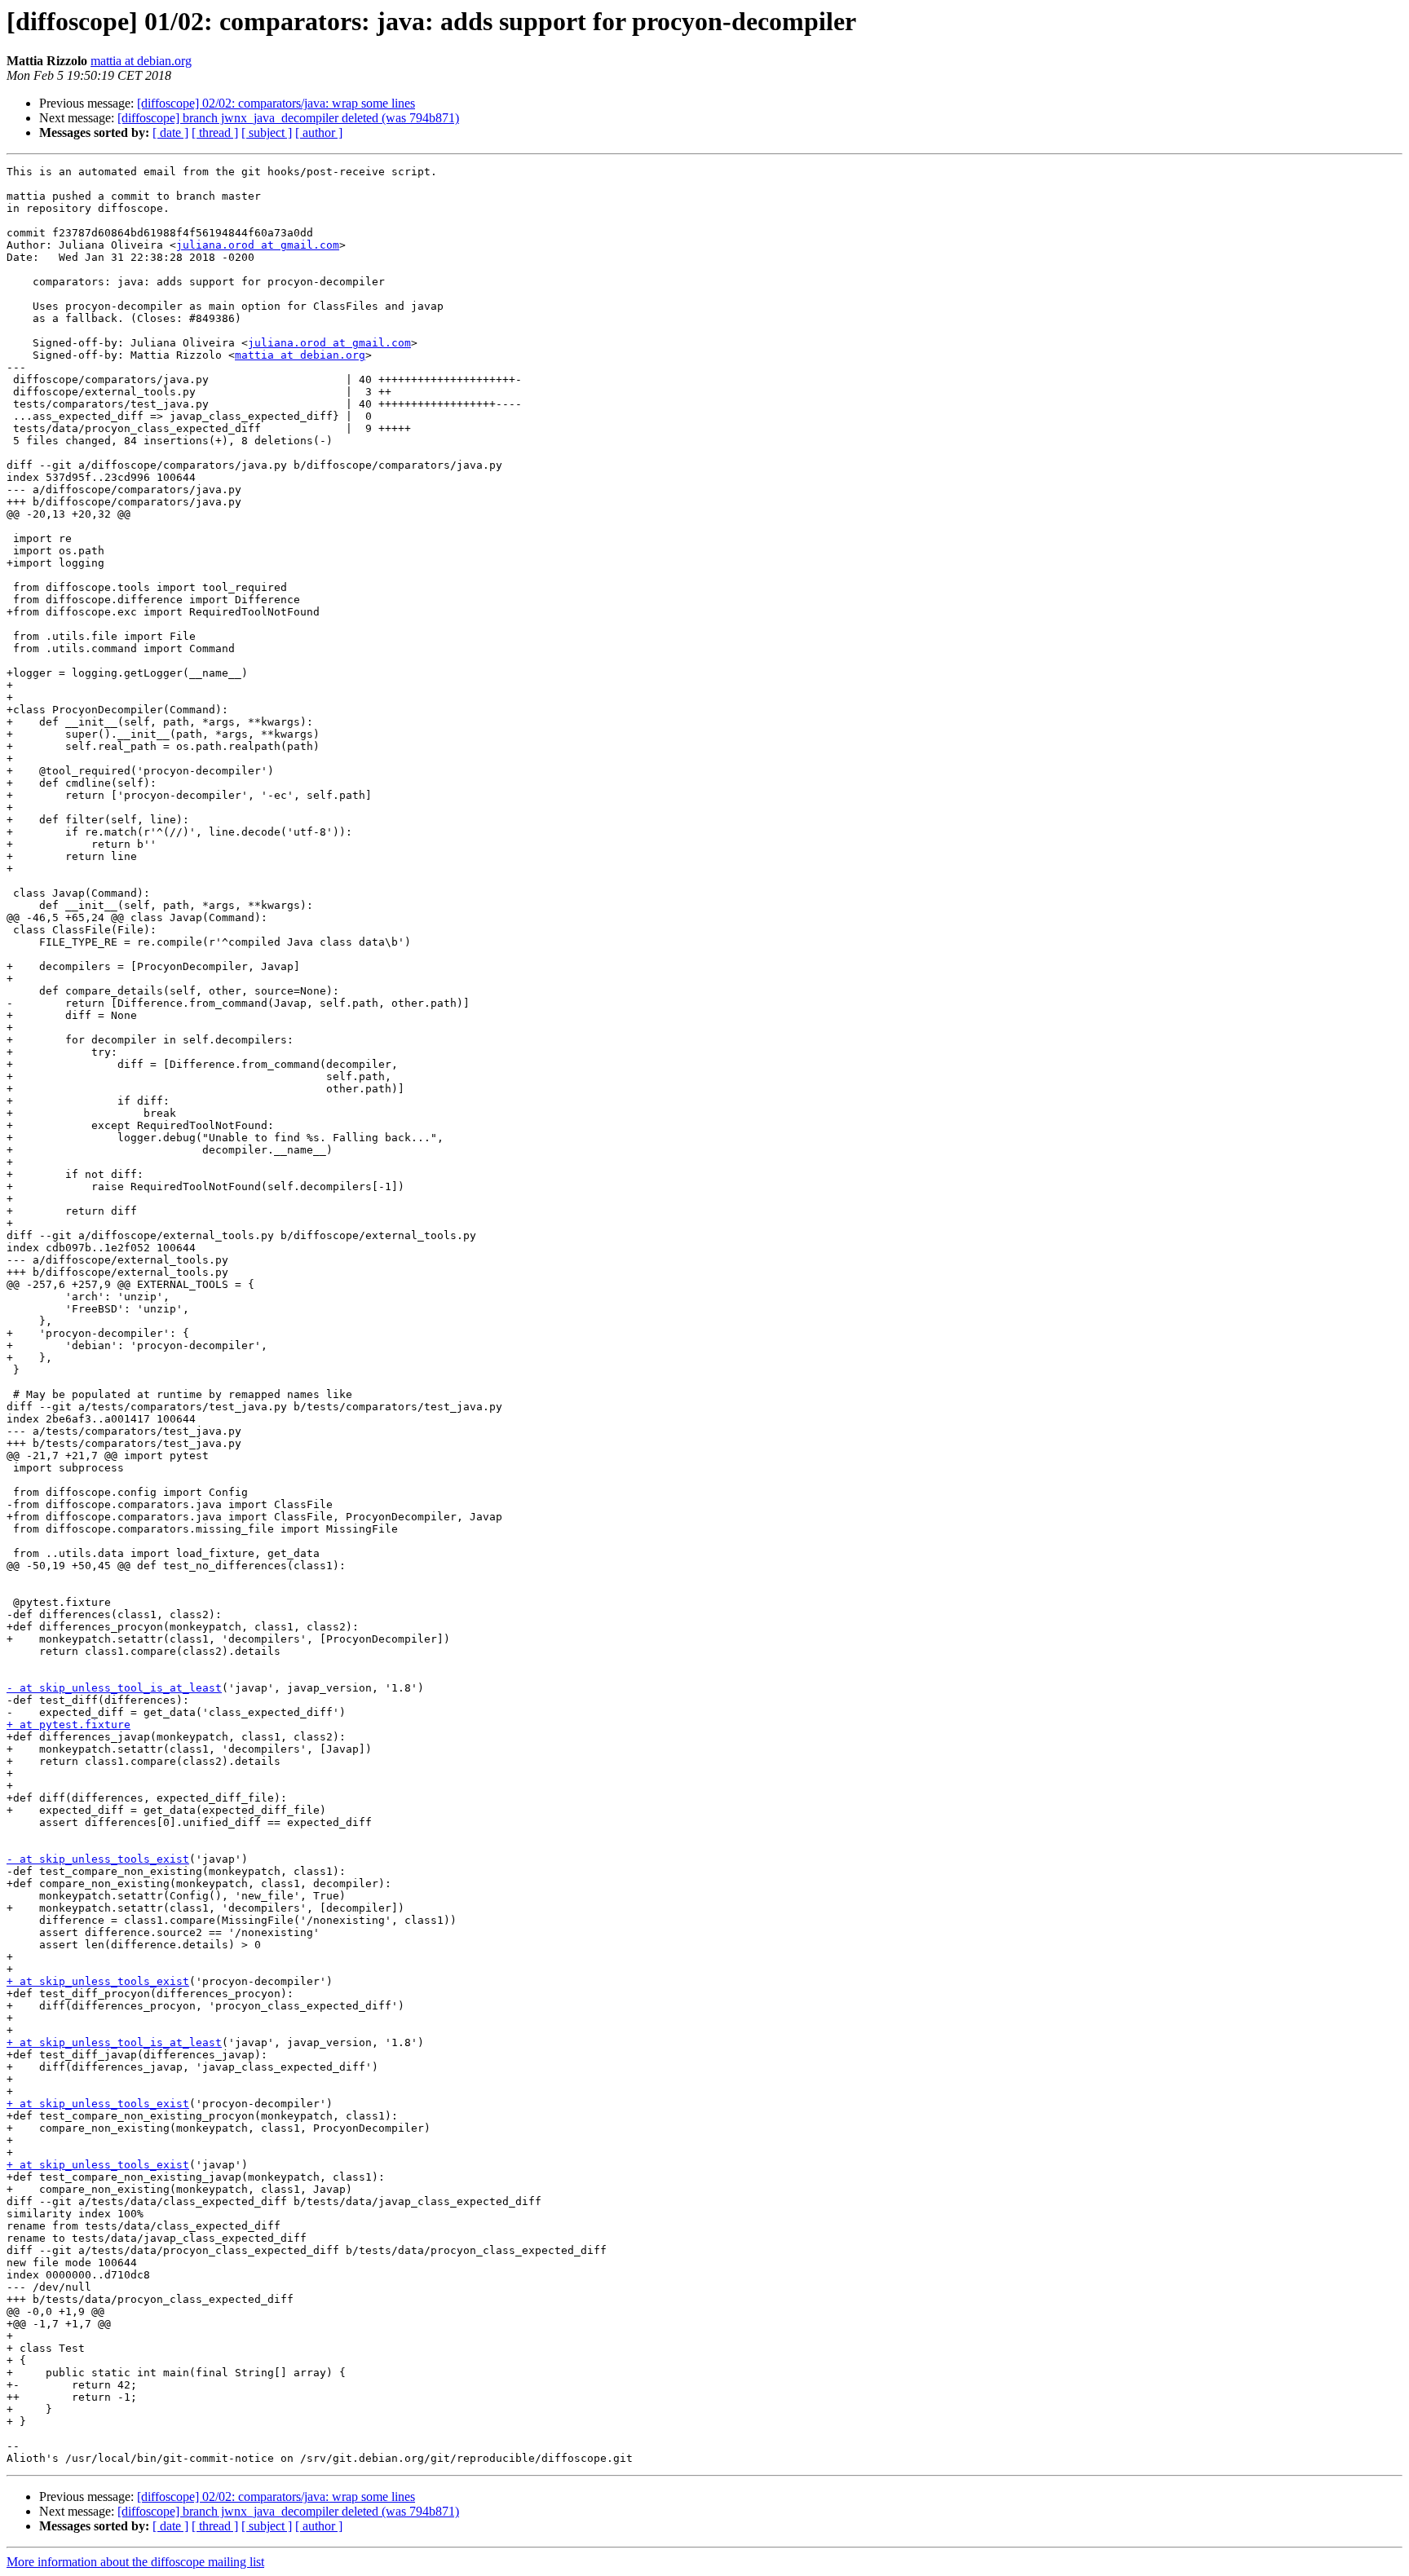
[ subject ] (267, 132)
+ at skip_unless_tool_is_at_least (114, 2042)
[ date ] (170, 132)
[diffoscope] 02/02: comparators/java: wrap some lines (276, 103)
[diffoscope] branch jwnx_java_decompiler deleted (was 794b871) (288, 118)
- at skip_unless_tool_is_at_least (114, 1688)
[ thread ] (215, 132)
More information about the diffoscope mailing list (135, 2562)
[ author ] (319, 132)
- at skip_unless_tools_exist (98, 1859)
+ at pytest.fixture (68, 1725)
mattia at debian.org (141, 61)
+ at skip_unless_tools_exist (98, 1981)
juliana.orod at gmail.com (258, 245)
